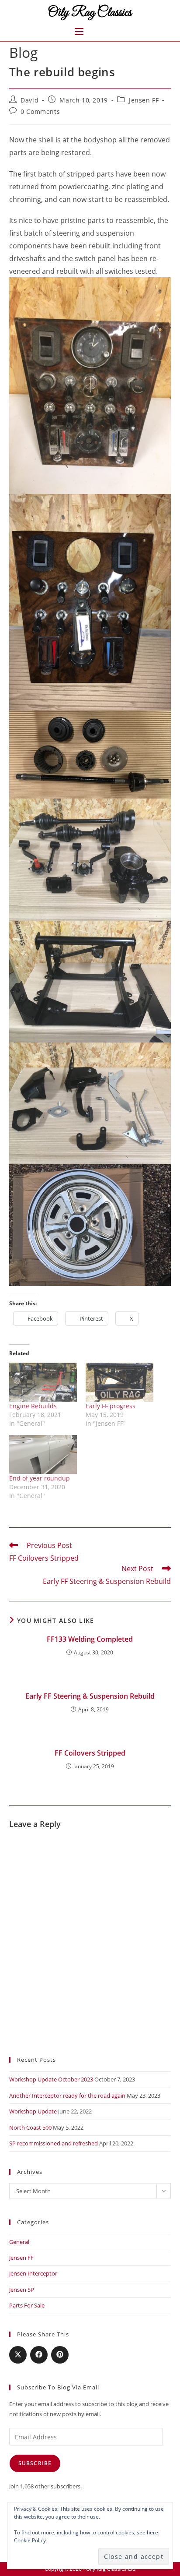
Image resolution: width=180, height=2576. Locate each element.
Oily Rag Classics (90, 13)
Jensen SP (22, 2290)
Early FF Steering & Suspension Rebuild (90, 1696)
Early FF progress (111, 1406)
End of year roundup (40, 1478)
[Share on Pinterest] (60, 2355)
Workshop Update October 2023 (51, 2079)
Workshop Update (33, 2111)
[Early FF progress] (119, 1382)
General (19, 2242)
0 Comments (40, 111)
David (29, 100)
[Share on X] (18, 2355)
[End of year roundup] (43, 1454)
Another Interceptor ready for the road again (67, 2095)
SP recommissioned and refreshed (54, 2143)
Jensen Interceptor (33, 2273)
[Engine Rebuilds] (43, 1382)
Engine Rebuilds (33, 1406)
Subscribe (35, 2463)
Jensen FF (144, 100)
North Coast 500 (30, 2127)
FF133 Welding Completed (90, 1639)
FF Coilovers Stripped (90, 1753)
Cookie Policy (30, 2540)
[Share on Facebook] (39, 2355)
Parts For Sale (27, 2305)
